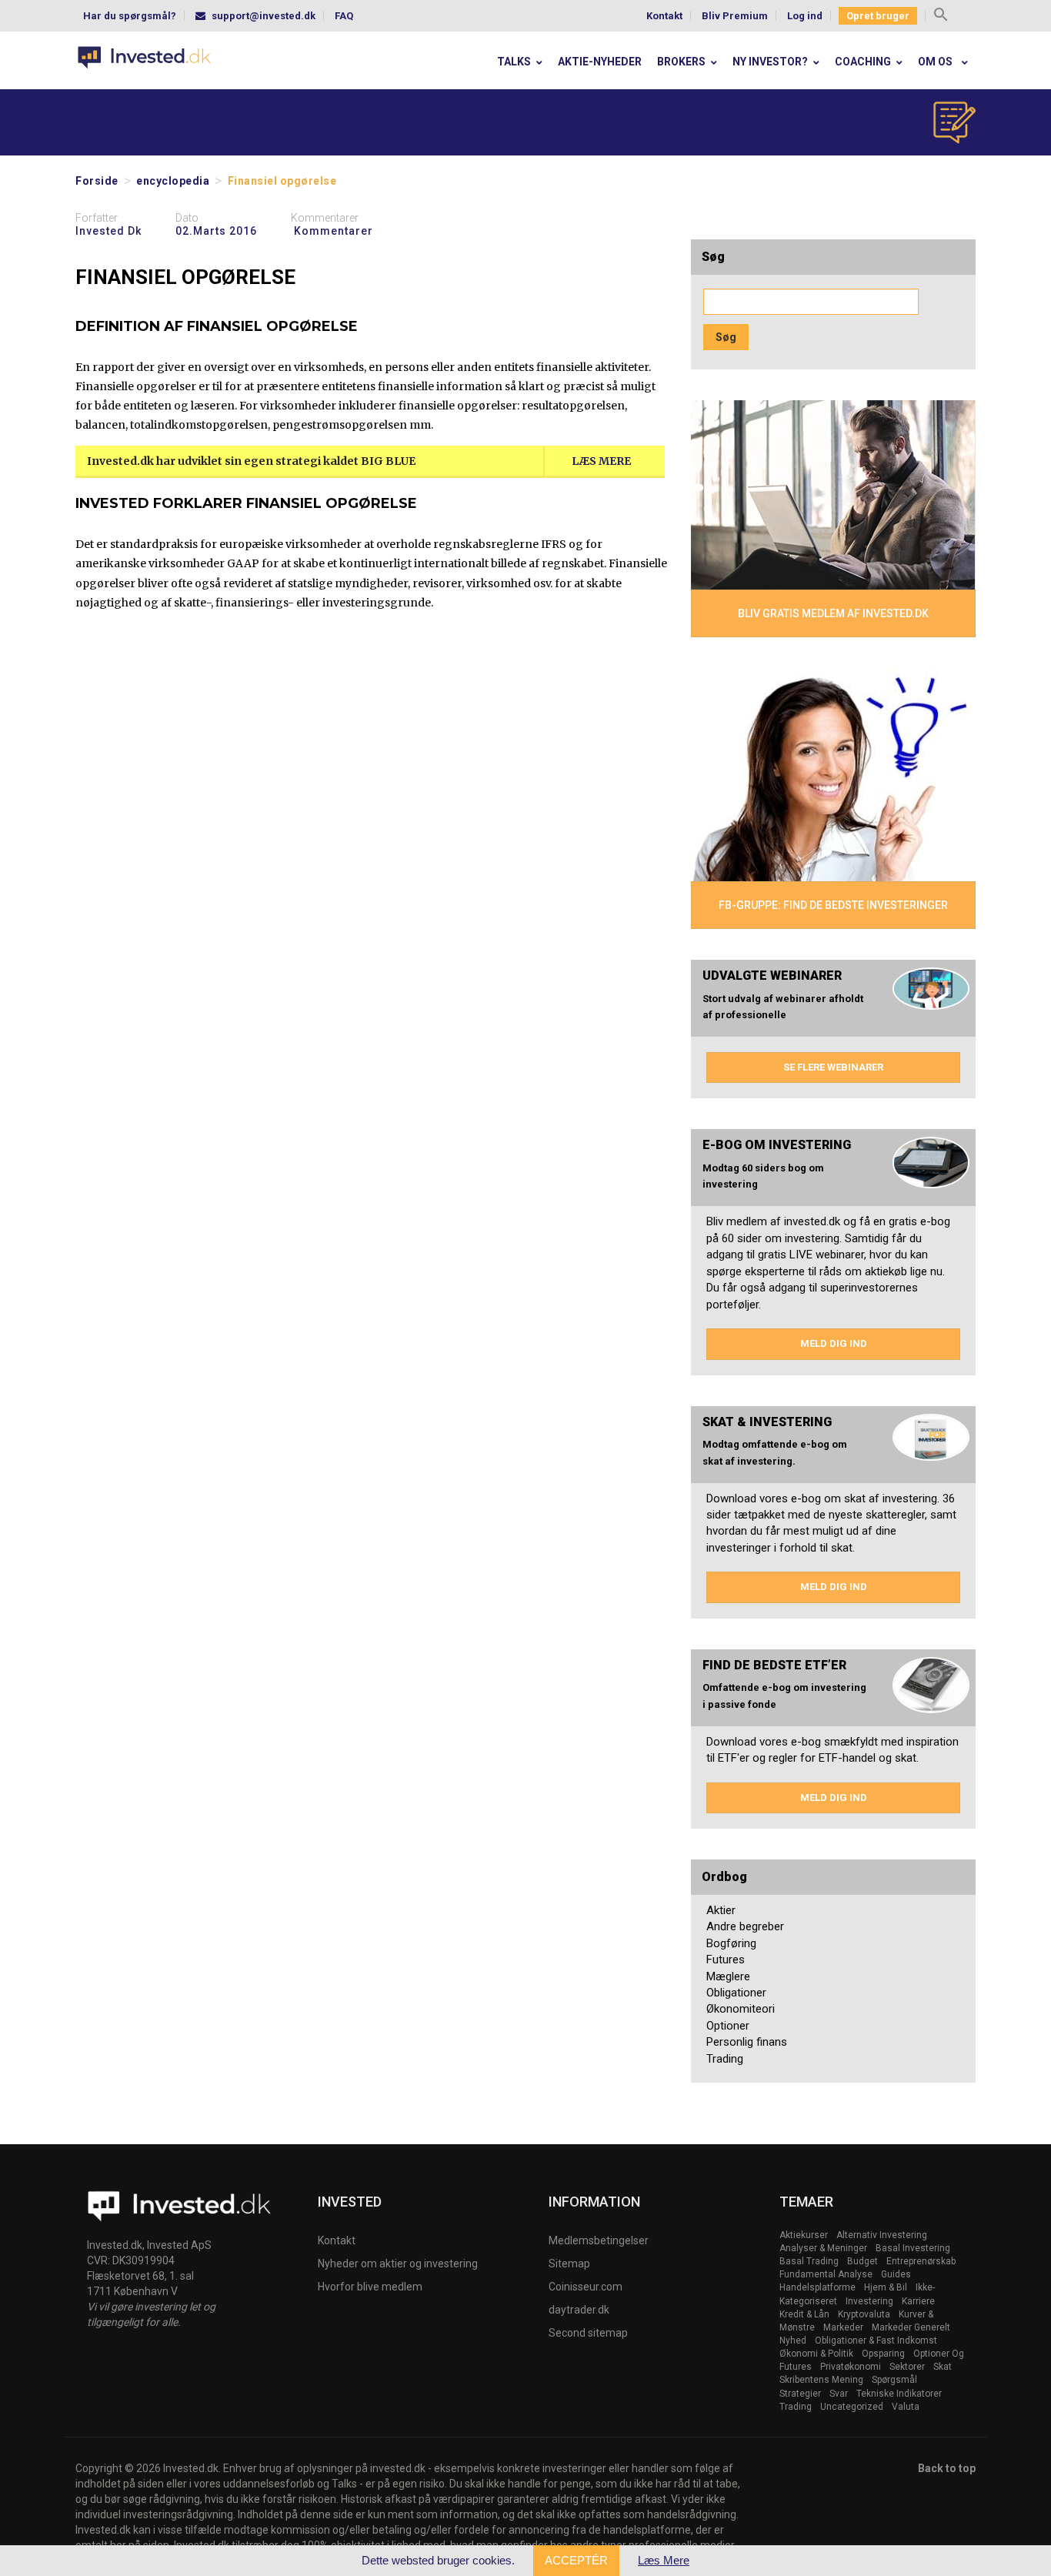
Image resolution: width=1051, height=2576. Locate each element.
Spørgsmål (894, 2380)
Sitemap (569, 2264)
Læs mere (601, 461)
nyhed (793, 2340)
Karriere (918, 2301)
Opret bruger (878, 16)
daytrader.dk (579, 2310)
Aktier (721, 1910)
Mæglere (728, 1976)
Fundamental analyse (826, 2274)
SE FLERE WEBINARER (833, 1067)
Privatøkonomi (851, 2367)
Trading (725, 2059)
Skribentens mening (821, 2380)
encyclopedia (173, 181)
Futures (726, 1960)
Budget (862, 2261)
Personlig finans (747, 2042)
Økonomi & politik (816, 2354)
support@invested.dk (264, 16)
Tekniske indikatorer (899, 2394)
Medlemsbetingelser (599, 2240)
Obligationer (736, 1993)
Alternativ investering (882, 2235)
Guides (896, 2274)
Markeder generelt (911, 2327)
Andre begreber (745, 1926)
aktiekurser (804, 2235)
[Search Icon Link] (941, 17)
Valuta (906, 2407)
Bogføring (731, 1943)
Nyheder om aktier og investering (398, 2264)
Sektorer (907, 2367)
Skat (943, 2367)
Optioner (728, 2026)
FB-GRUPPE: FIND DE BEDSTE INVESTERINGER (833, 905)
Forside (97, 181)
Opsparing (883, 2354)
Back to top (947, 2468)
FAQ (344, 16)
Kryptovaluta (864, 2314)
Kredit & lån (804, 2314)
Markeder (843, 2327)
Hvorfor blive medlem (370, 2287)
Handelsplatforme (817, 2287)
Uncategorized (852, 2407)
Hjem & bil (886, 2287)
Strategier (800, 2394)
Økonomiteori (741, 2009)
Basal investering (913, 2248)
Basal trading (809, 2261)
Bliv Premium (735, 16)
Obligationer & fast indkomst (876, 2340)
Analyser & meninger (823, 2248)
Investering (869, 2301)
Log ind (805, 16)
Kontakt (664, 16)
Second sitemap (588, 2333)
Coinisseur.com (586, 2287)
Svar (839, 2394)
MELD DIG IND (834, 1343)
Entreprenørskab (921, 2261)
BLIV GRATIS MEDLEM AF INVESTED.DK (833, 613)
